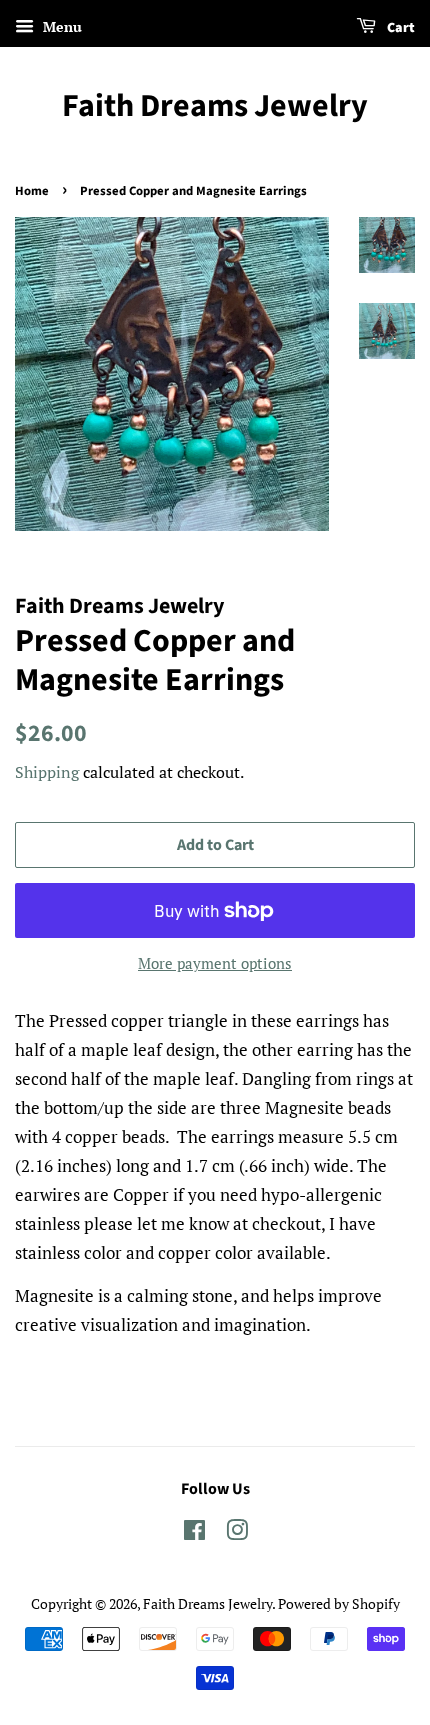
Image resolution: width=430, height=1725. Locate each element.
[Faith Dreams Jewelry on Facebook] (194, 1533)
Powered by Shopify (339, 1603)
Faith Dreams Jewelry (215, 106)
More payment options (215, 963)
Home (32, 191)
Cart (399, 28)
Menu (60, 26)
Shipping (47, 772)
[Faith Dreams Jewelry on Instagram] (237, 1533)
